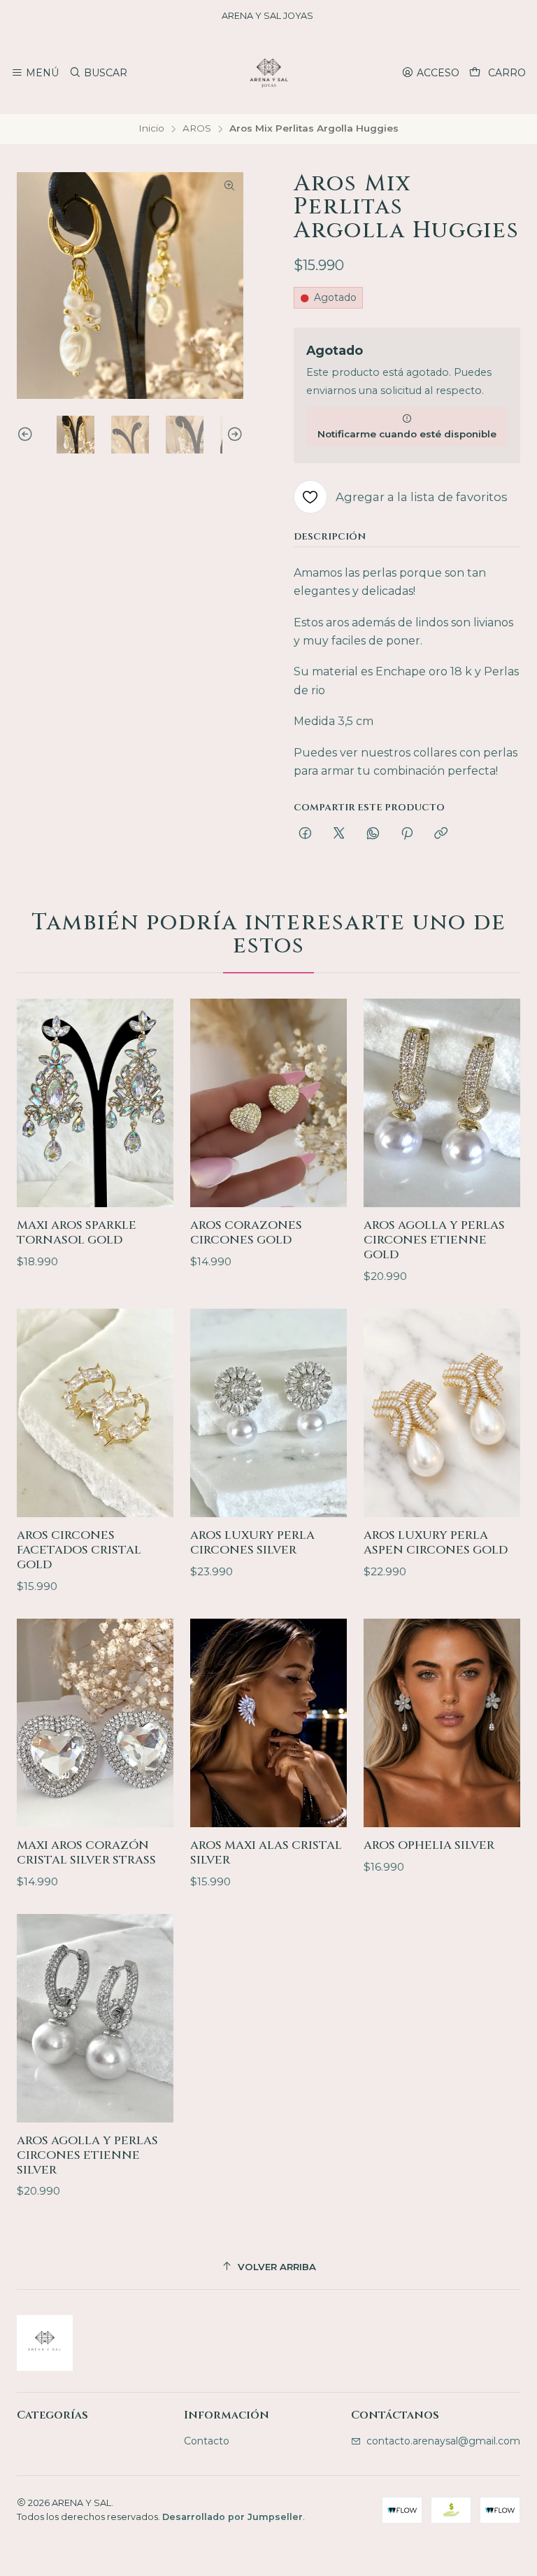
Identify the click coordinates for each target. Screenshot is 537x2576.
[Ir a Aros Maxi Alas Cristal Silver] (268, 1723)
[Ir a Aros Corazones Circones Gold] (268, 1103)
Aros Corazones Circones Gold (246, 1233)
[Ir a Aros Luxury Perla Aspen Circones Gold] (442, 1413)
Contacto (207, 2441)
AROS (197, 129)
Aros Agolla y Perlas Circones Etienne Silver (87, 2155)
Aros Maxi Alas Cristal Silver (266, 1853)
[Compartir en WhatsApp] (373, 834)
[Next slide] (233, 435)
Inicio (151, 129)
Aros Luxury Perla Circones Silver (252, 1543)
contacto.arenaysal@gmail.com (443, 2441)
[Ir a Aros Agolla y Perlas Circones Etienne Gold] (442, 1103)
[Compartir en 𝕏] (339, 834)
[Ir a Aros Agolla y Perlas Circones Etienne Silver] (95, 2019)
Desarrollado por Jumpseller (232, 2517)
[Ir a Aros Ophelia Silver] (442, 1723)
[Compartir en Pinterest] (407, 834)
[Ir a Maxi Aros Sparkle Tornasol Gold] (95, 1103)
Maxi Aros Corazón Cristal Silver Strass (86, 1853)
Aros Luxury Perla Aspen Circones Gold (436, 1543)
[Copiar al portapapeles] (441, 834)
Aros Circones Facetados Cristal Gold (79, 1550)
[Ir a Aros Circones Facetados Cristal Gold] (95, 1413)
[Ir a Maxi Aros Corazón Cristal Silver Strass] (95, 1723)
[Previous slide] (27, 435)
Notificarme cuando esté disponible (407, 434)
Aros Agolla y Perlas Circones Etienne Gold (434, 1240)
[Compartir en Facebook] (305, 834)
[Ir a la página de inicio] (268, 73)
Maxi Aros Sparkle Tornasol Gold (77, 1233)
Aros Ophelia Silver (429, 1845)
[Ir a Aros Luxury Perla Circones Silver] (268, 1413)
